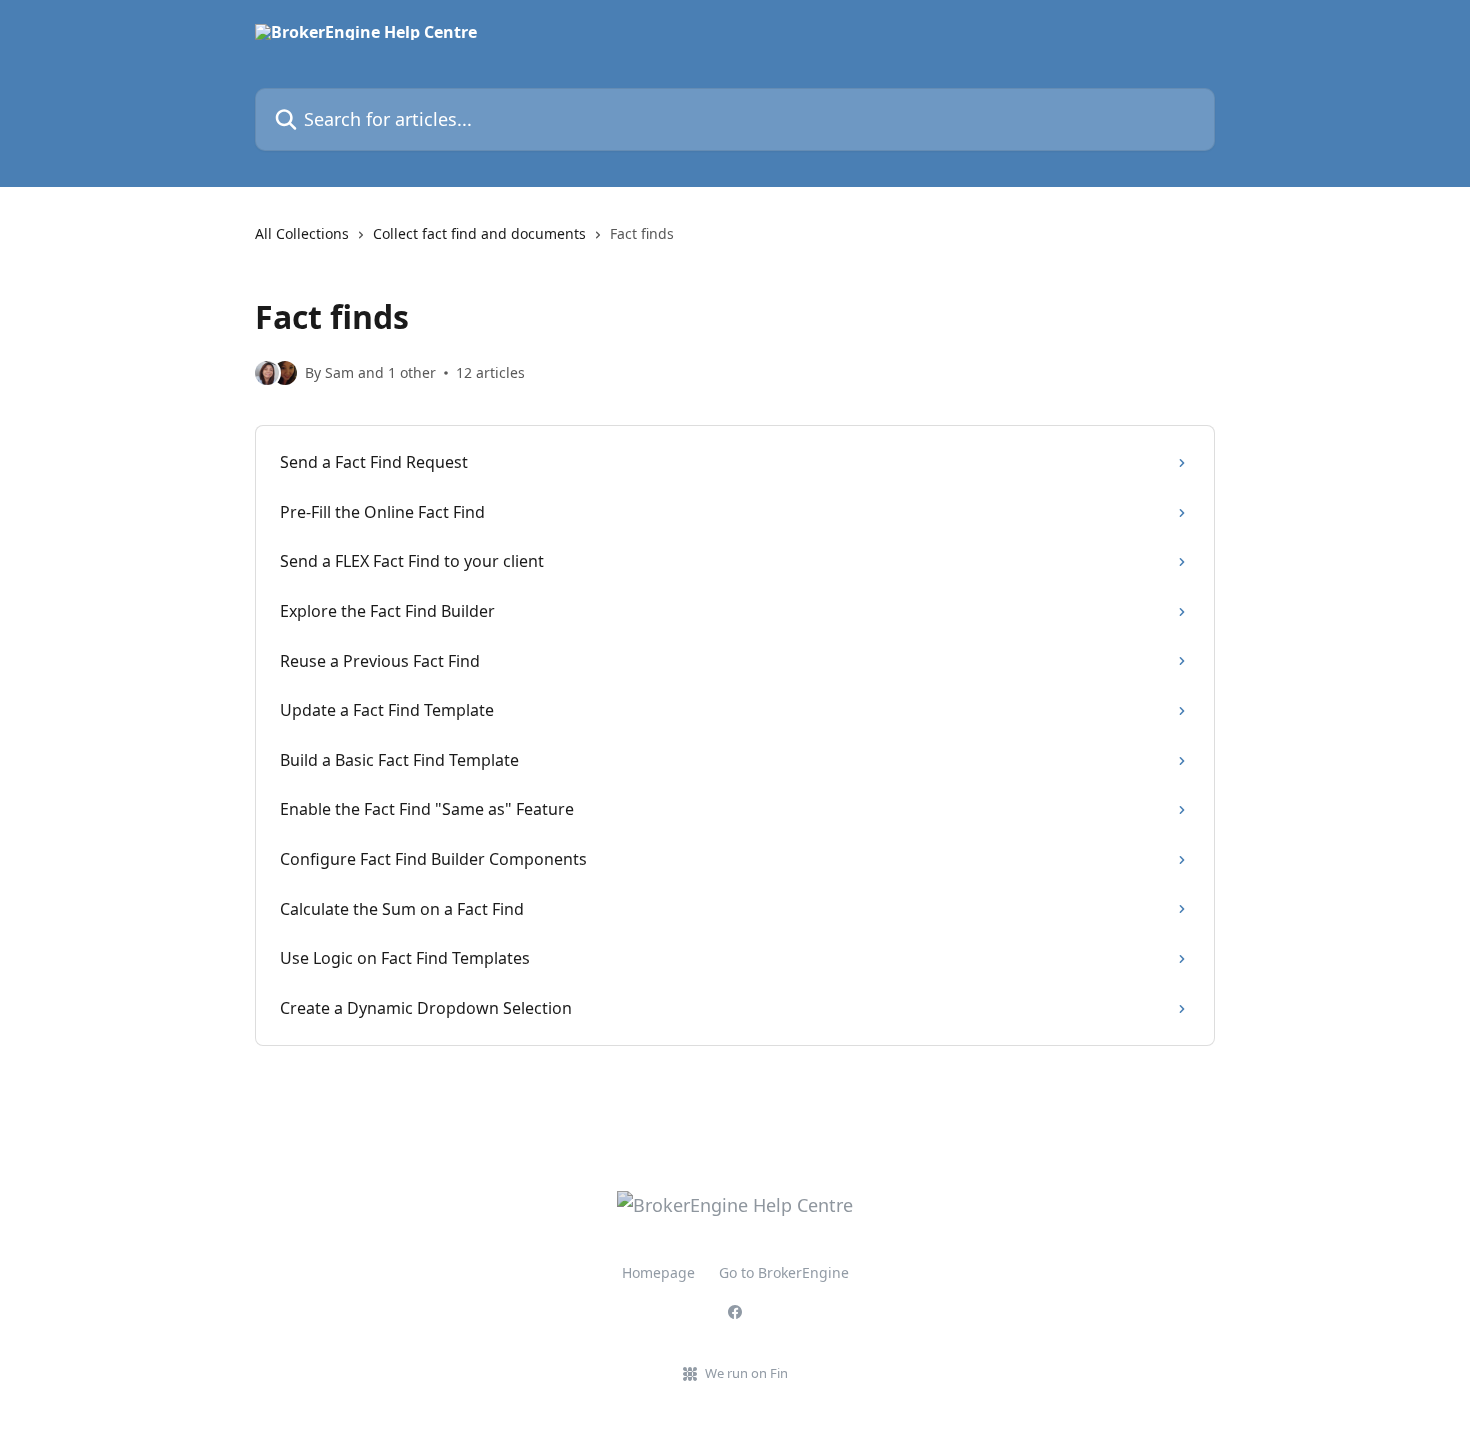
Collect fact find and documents (479, 233)
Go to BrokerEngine (784, 1272)
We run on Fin (746, 1373)
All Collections (302, 233)
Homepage (658, 1272)
